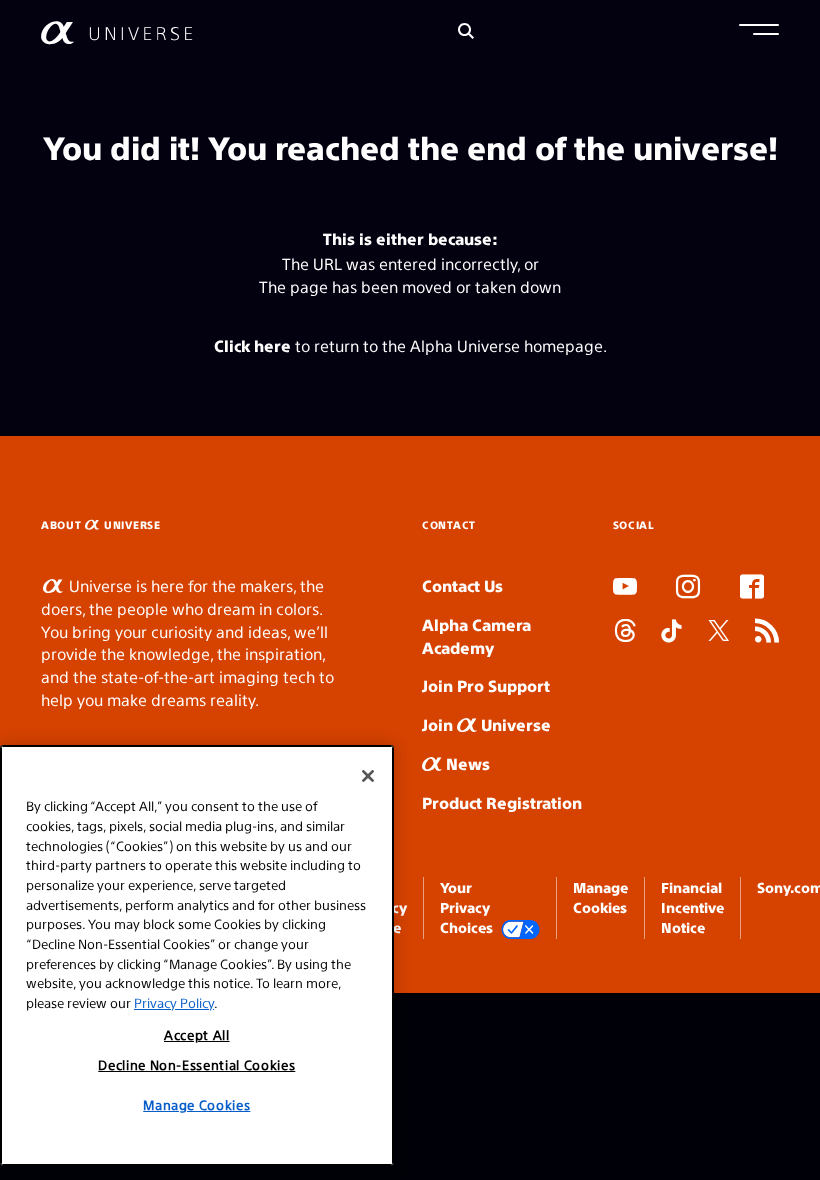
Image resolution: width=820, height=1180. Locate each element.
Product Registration (502, 802)
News (466, 763)
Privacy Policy (174, 1002)
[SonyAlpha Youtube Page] (625, 589)
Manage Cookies (196, 1104)
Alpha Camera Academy (476, 636)
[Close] (368, 776)
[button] (759, 32)
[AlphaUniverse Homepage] (116, 32)
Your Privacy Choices (466, 907)
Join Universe (486, 724)
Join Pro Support (486, 685)
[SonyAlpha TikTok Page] (671, 633)
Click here (252, 345)
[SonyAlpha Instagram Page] (688, 589)
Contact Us (462, 585)
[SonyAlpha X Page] (719, 633)
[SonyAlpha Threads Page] (625, 633)
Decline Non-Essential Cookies (196, 1064)
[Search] (466, 32)
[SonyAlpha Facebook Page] (752, 589)
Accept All (197, 1034)
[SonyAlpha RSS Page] (767, 633)
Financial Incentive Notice (692, 907)
